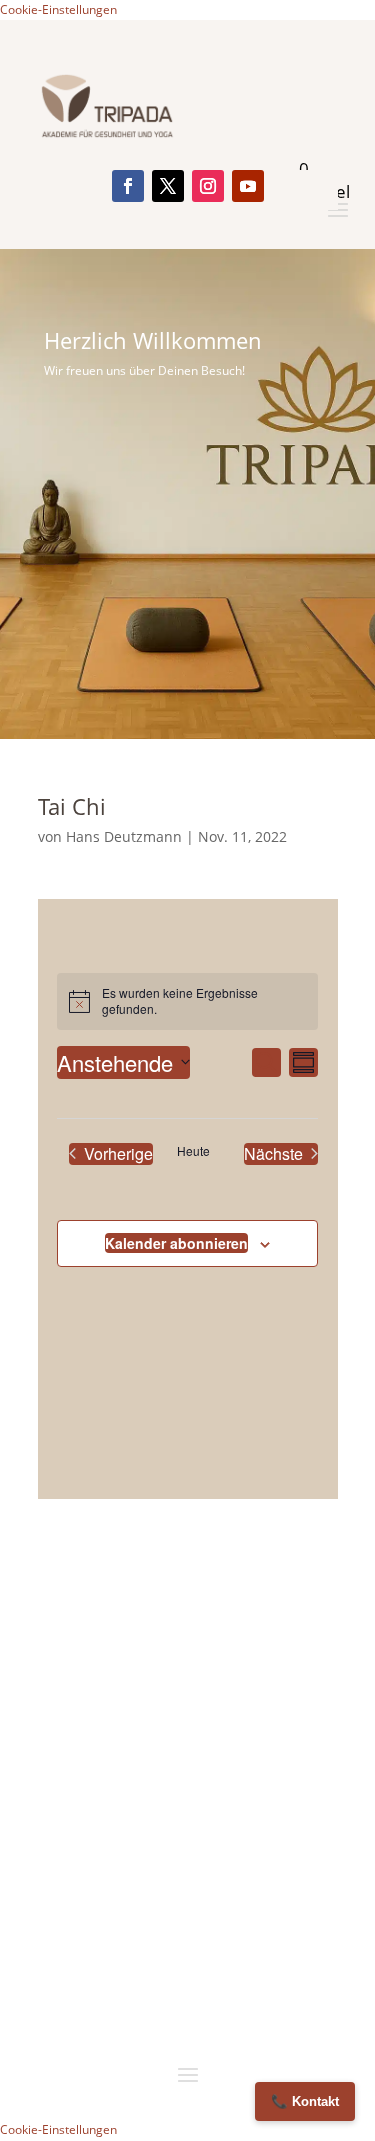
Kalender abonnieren (176, 1243)
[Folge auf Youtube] (248, 186)
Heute (193, 1151)
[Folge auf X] (168, 186)
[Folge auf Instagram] (208, 186)
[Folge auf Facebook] (128, 186)
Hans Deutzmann (124, 836)
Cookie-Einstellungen (58, 9)
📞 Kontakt (305, 2101)
